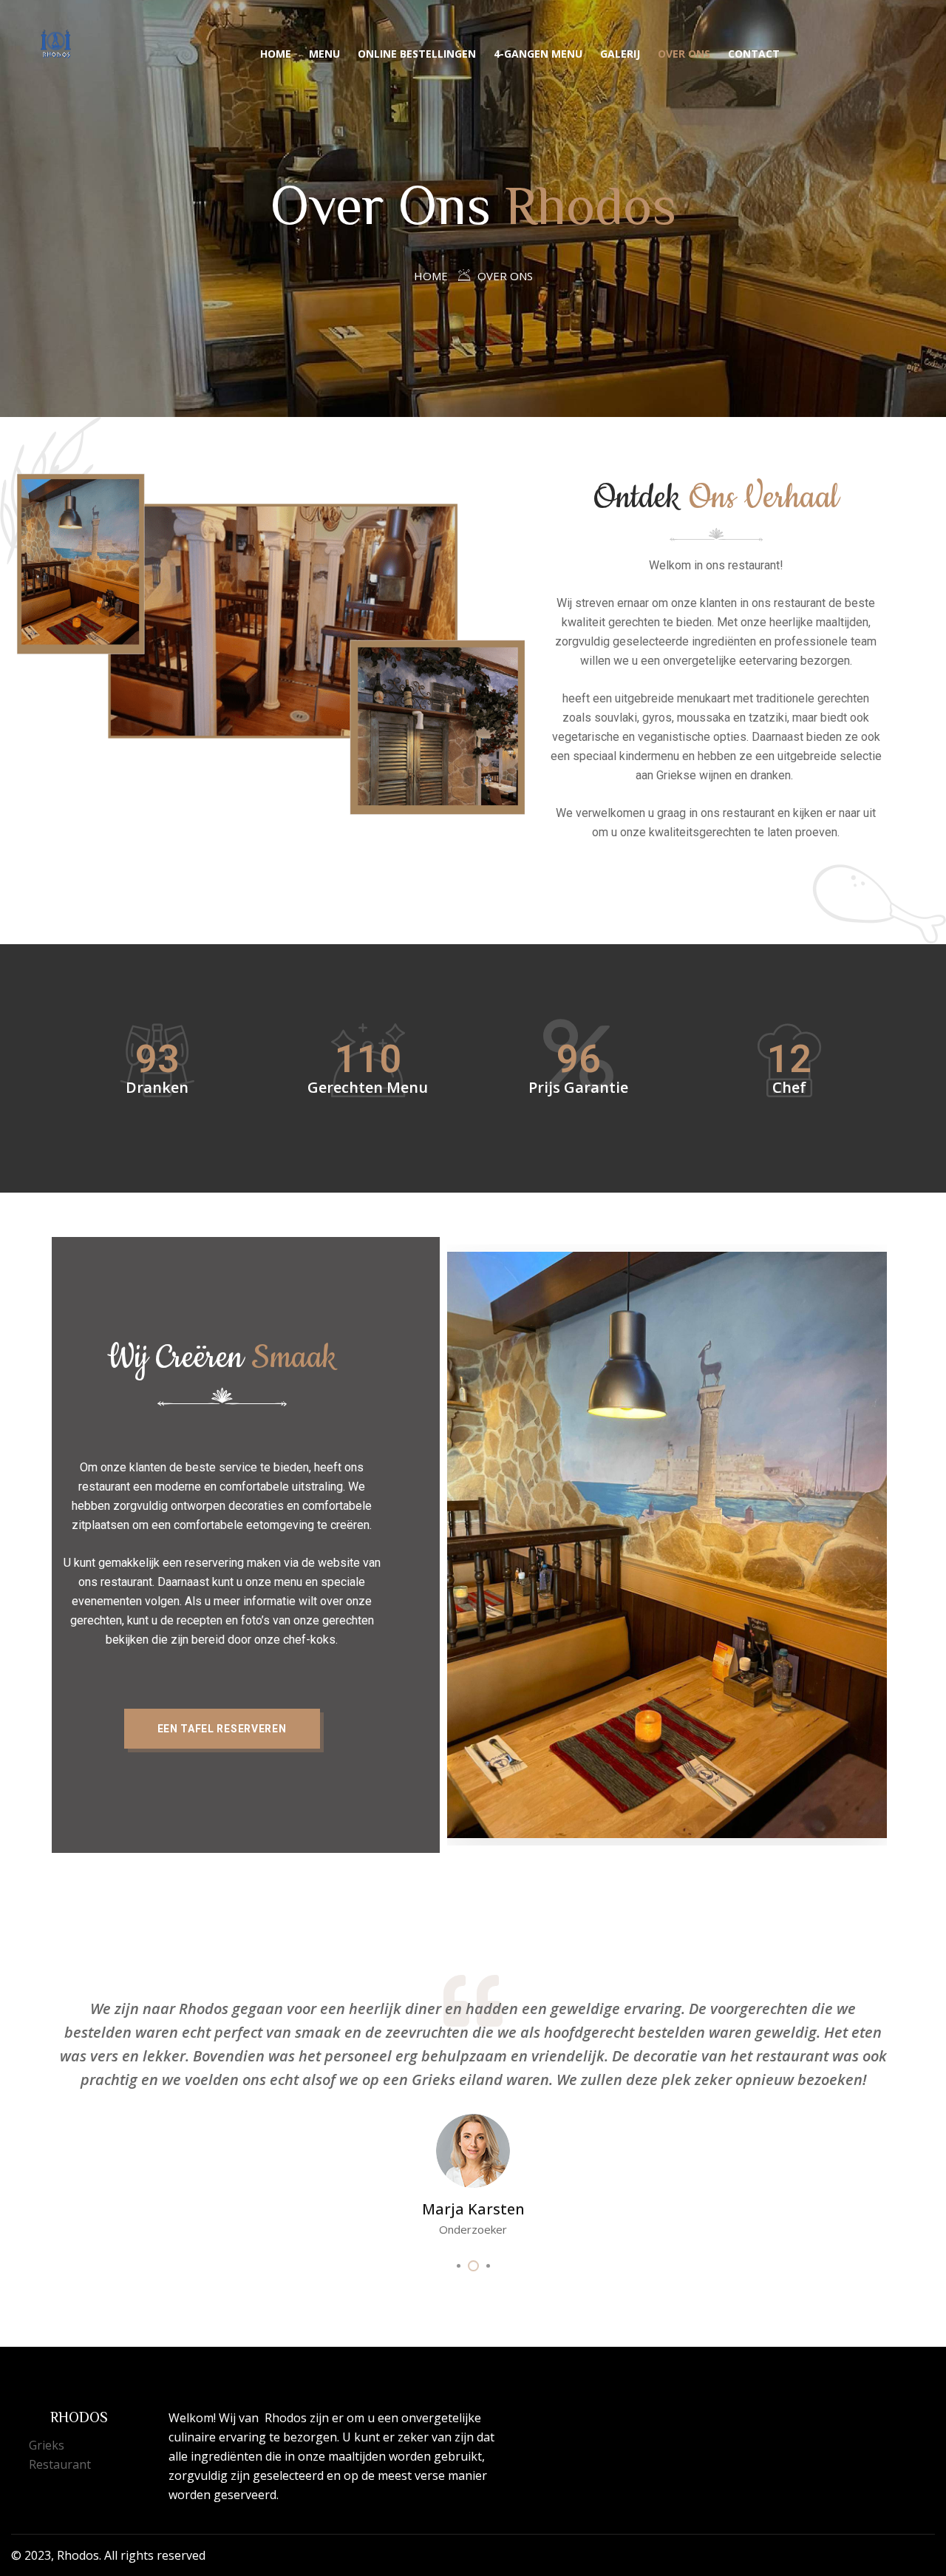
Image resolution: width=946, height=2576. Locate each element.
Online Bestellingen (417, 54)
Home (276, 54)
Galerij (620, 54)
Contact (754, 54)
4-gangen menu (538, 54)
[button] (222, 1729)
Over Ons (684, 54)
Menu (324, 54)
